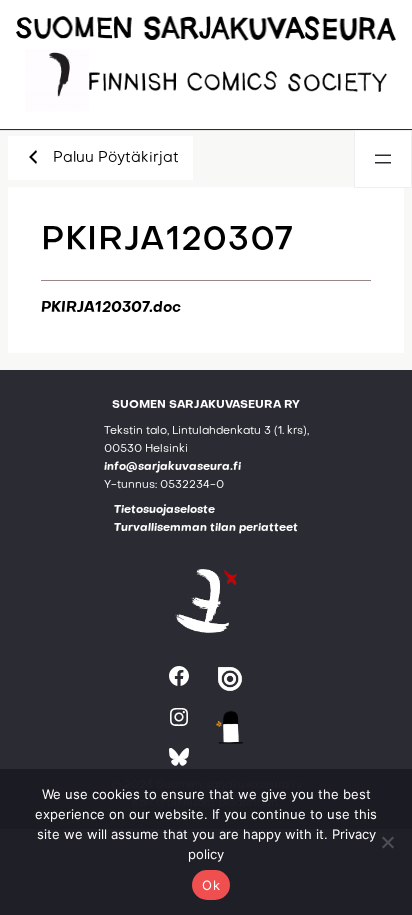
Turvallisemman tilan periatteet (206, 528)
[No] (387, 842)
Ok (211, 885)
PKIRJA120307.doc (111, 308)
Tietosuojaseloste (164, 510)
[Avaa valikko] (383, 159)
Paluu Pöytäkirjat (116, 158)
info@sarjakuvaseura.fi (172, 467)
